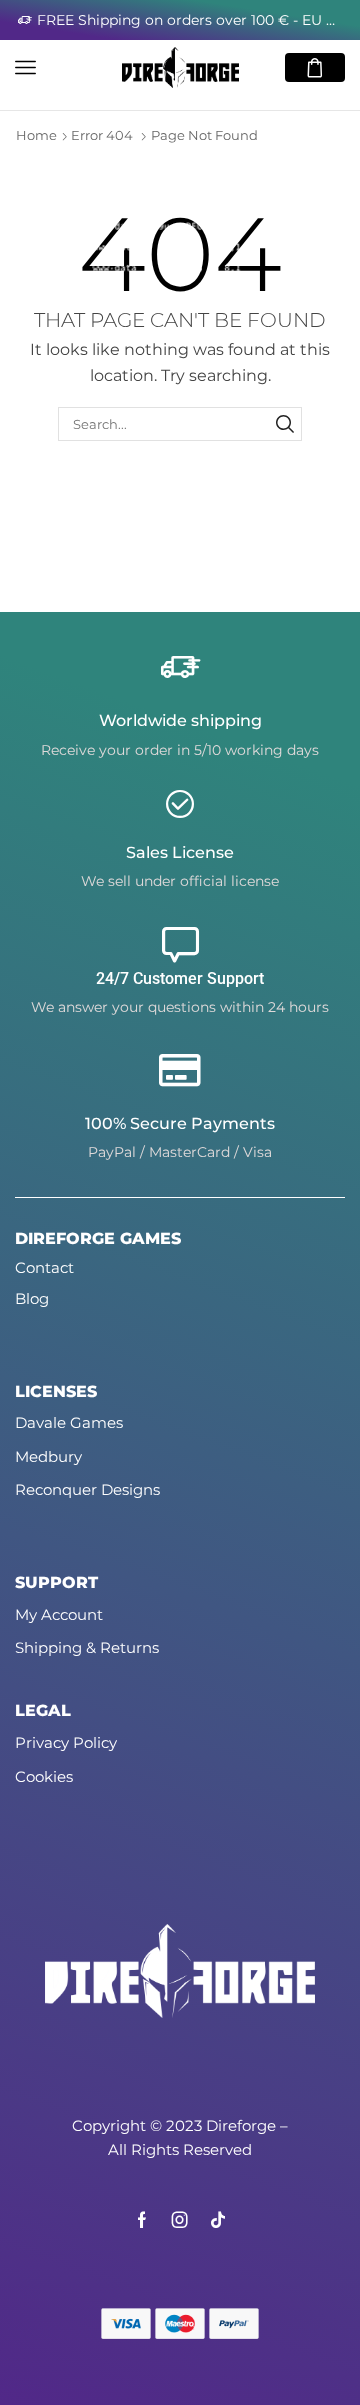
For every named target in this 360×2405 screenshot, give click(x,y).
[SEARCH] (285, 424)
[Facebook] (142, 2220)
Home (36, 135)
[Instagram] (180, 2220)
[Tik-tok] (218, 2220)
